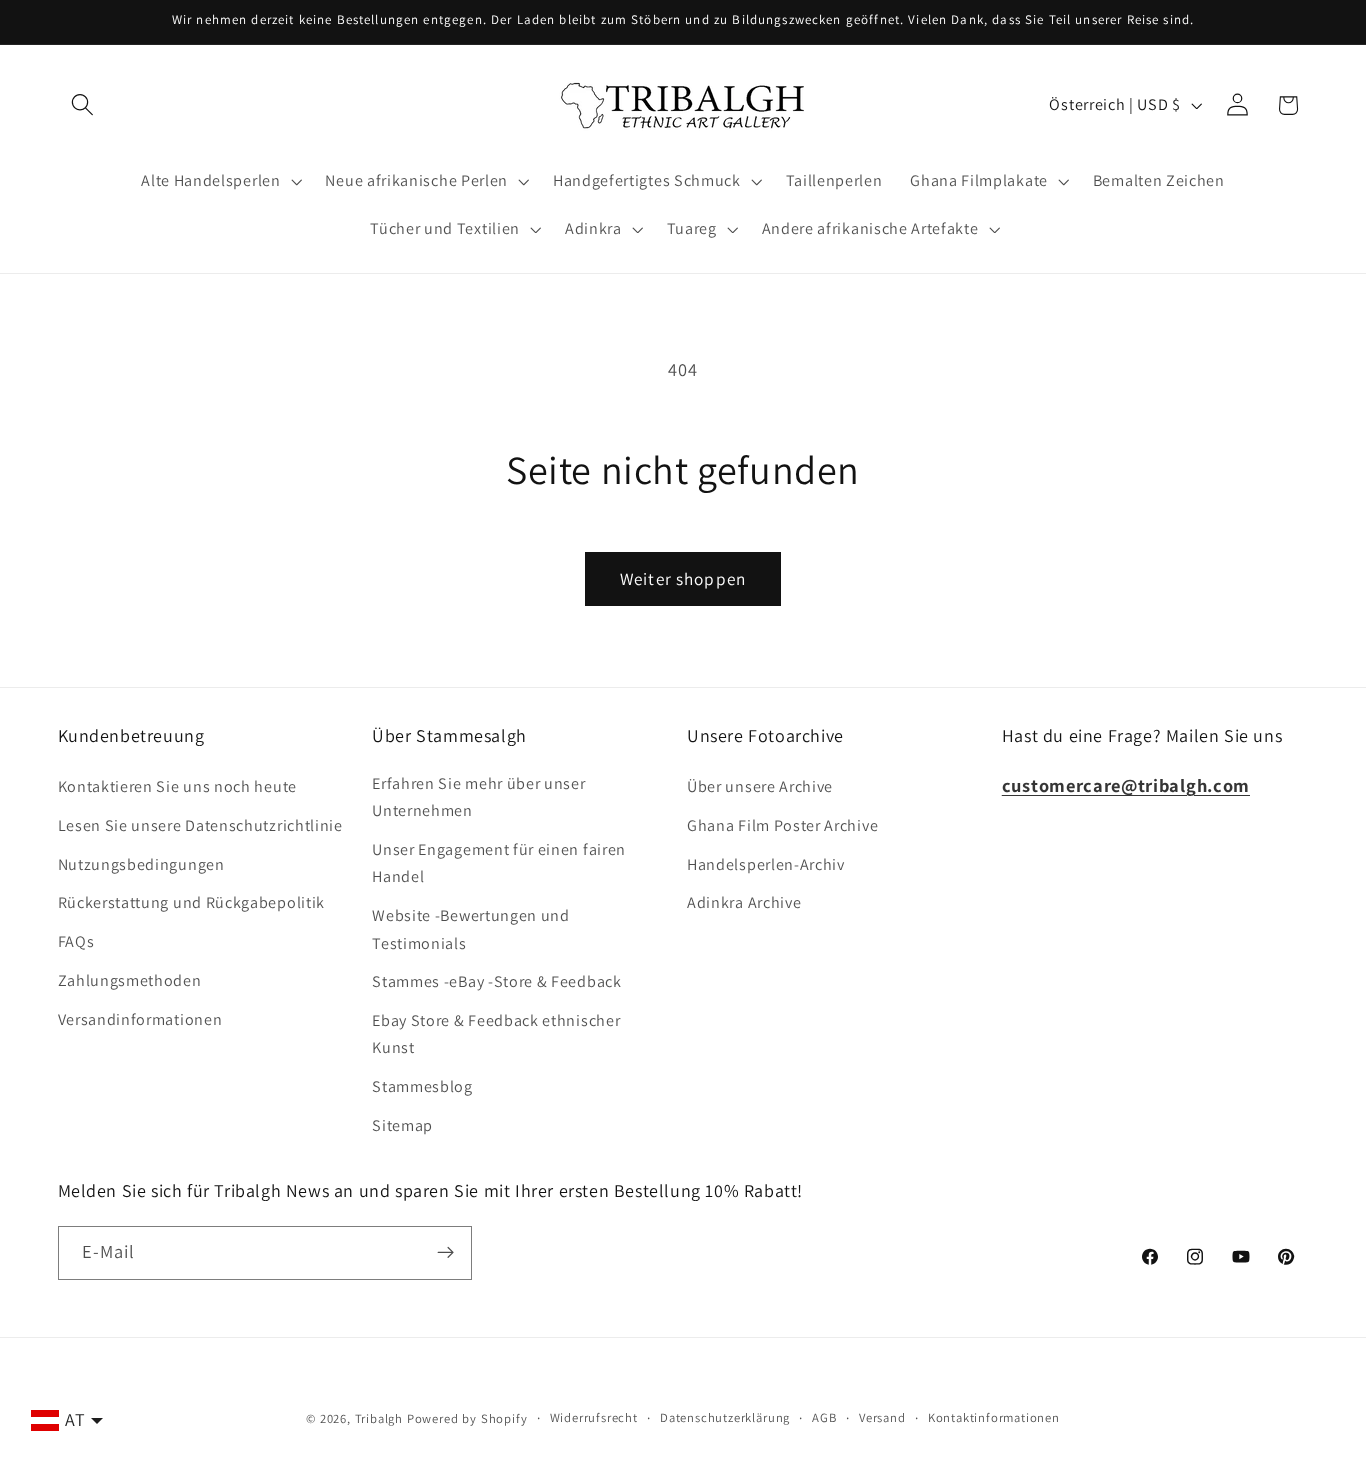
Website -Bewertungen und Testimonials (471, 929)
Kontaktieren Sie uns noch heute (177, 786)
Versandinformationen (140, 1019)
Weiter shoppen (683, 578)
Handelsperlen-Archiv (766, 864)
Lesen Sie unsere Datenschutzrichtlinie (200, 825)
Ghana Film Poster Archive (782, 825)
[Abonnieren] (445, 1253)
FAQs (76, 941)
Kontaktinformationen (994, 1417)
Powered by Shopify (467, 1418)
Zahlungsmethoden (130, 980)
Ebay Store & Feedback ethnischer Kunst (496, 1034)
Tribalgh (379, 1418)
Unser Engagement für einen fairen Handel (499, 863)
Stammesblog (422, 1086)
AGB (824, 1417)
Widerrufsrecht (594, 1417)
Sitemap (402, 1125)
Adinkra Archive (744, 902)
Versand (882, 1417)
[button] (83, 105)
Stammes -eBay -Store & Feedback (496, 981)
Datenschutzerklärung (725, 1417)
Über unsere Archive (760, 786)
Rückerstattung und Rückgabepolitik (191, 902)
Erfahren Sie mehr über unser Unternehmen (478, 797)
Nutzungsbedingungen (141, 864)
